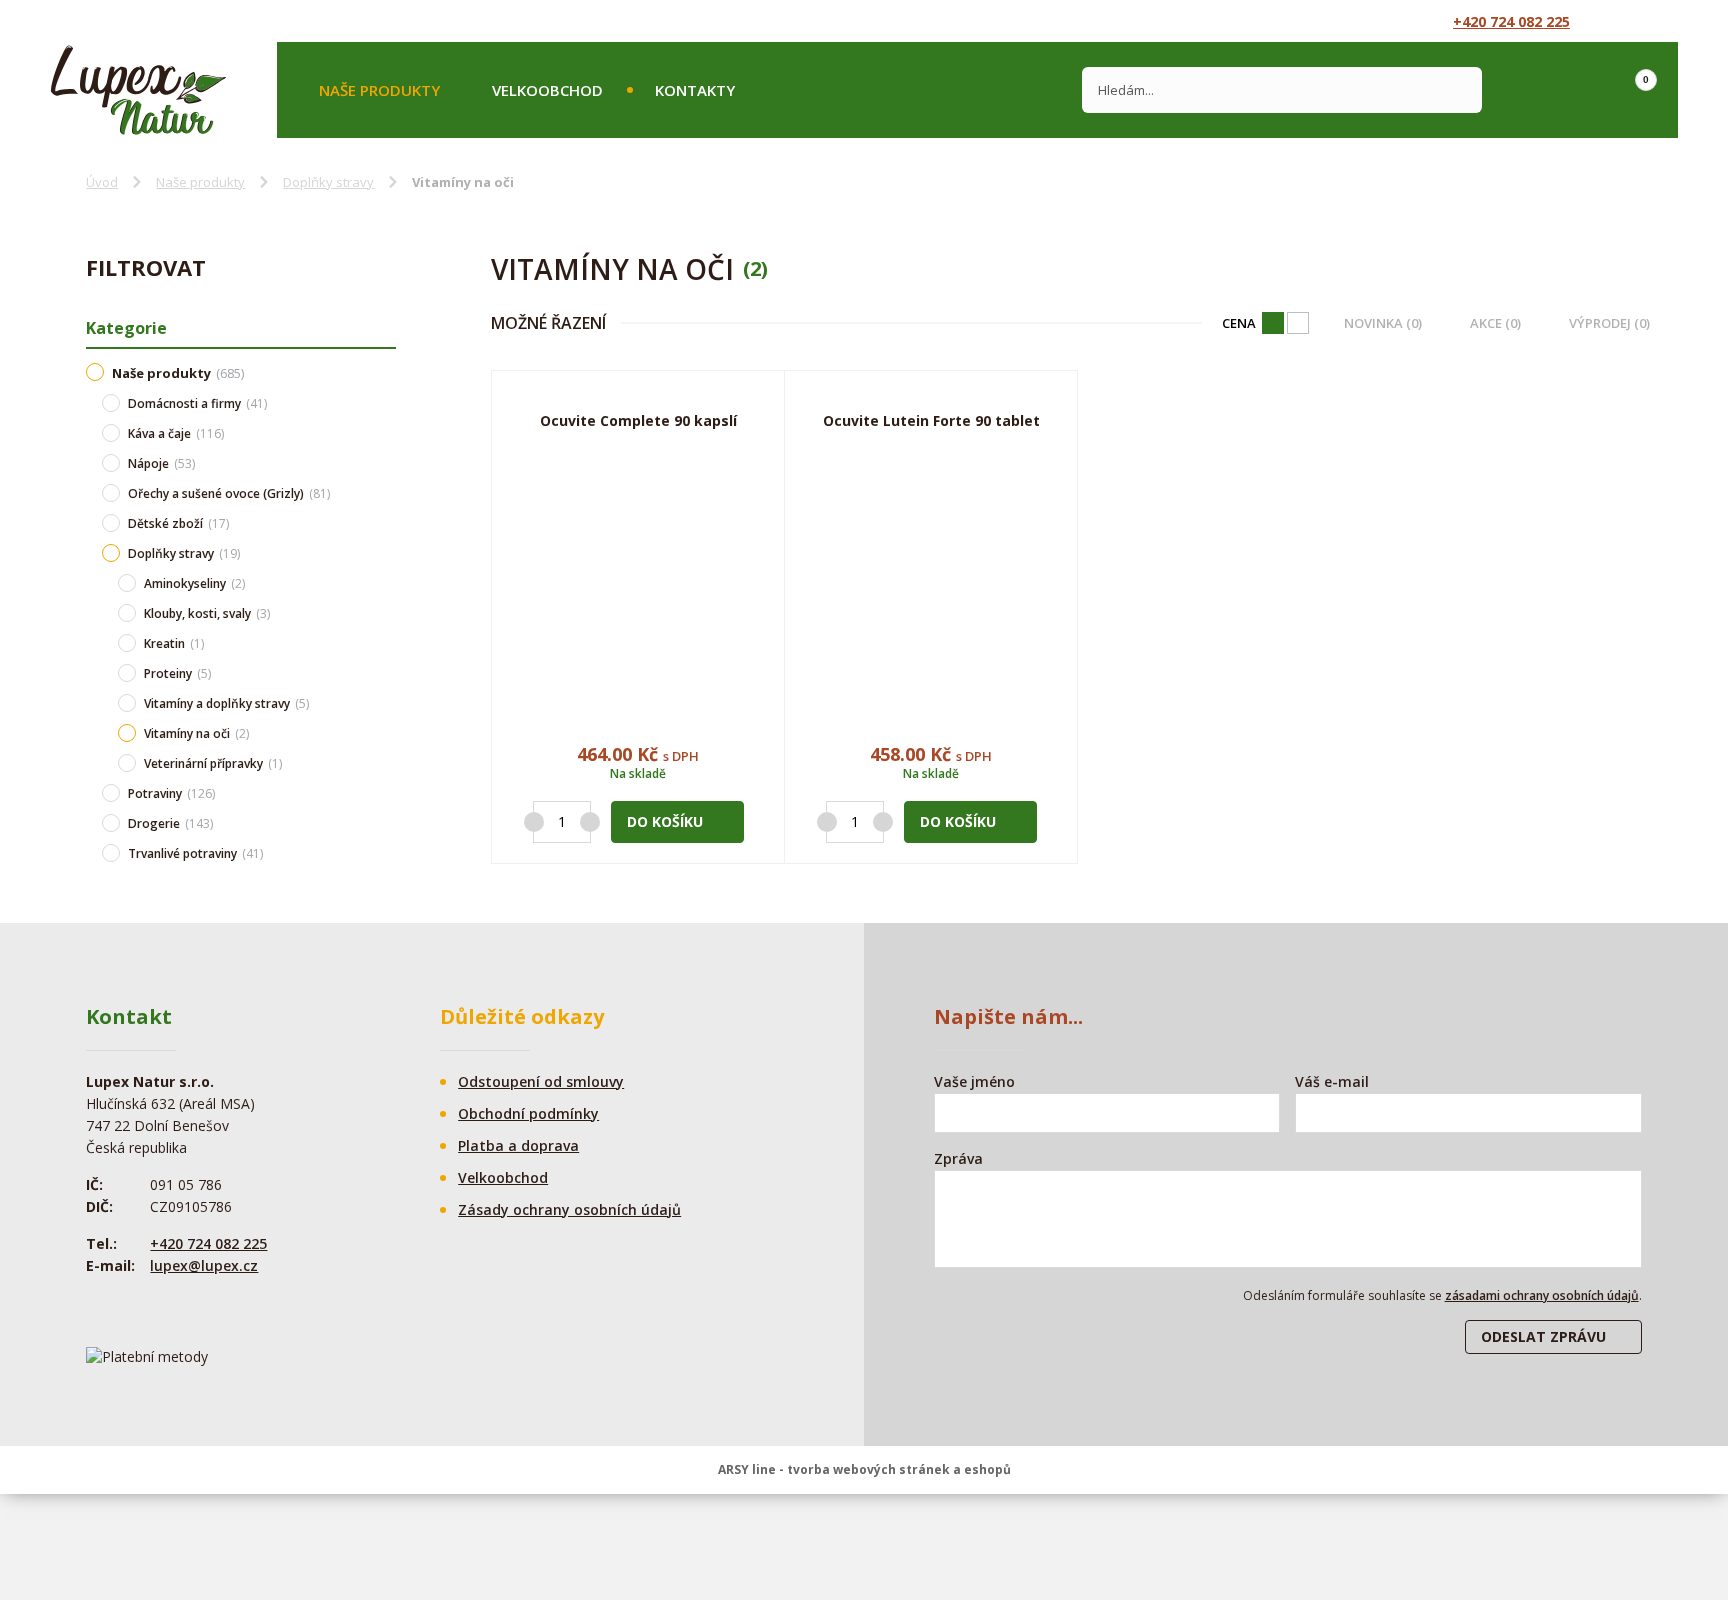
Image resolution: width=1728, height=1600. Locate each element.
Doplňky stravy (328, 182)
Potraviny (171, 793)
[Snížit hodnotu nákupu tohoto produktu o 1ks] (534, 822)
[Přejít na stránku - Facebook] (1619, 21)
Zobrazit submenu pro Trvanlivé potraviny (386, 853)
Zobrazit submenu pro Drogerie (386, 823)
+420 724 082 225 (1511, 21)
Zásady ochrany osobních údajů (569, 1209)
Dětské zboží (178, 523)
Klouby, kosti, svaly (207, 613)
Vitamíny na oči (196, 733)
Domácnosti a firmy (197, 403)
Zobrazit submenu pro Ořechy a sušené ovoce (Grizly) (386, 493)
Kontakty (695, 90)
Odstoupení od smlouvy (541, 1081)
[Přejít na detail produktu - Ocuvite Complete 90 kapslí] (638, 587)
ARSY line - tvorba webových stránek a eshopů (864, 1469)
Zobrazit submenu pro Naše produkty (386, 371)
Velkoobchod (547, 90)
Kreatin (174, 643)
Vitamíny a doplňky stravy (226, 703)
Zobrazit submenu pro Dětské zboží (386, 523)
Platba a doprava (518, 1145)
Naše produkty (379, 90)
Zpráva (958, 1158)
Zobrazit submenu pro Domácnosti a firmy (386, 403)
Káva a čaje (176, 433)
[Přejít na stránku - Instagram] (1655, 21)
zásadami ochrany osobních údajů (1542, 1295)
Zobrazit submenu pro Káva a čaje (386, 433)
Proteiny (177, 673)
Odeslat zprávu (1543, 1336)
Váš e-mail (1332, 1081)
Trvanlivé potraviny (195, 853)
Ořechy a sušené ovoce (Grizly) (229, 493)
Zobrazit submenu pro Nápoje (386, 463)
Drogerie (170, 823)
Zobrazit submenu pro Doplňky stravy (386, 553)
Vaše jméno (974, 1081)
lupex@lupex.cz (204, 1265)
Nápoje (161, 463)
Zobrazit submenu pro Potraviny (386, 793)
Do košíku (665, 821)
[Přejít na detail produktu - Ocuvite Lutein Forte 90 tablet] (931, 587)
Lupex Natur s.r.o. (138, 90)
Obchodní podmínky (528, 1113)
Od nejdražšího (1273, 323)
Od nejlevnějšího (1298, 323)
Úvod (102, 182)
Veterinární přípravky (213, 763)
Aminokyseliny (194, 583)
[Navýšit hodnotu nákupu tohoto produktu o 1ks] (590, 822)
